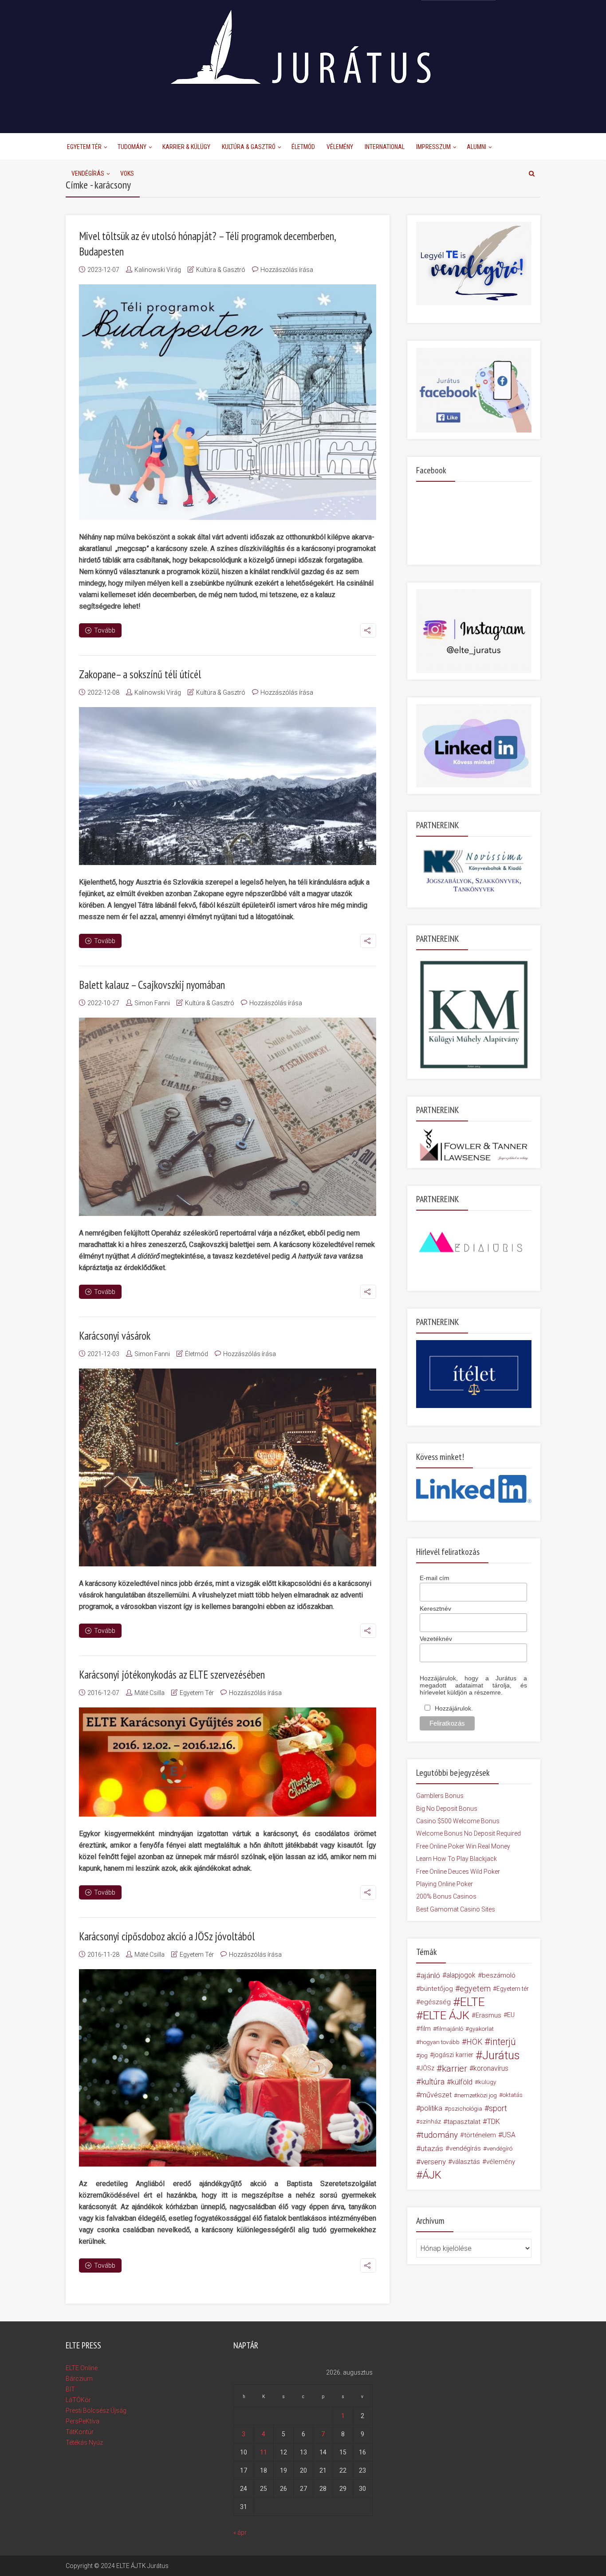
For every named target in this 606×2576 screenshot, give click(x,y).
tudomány (439, 2135)
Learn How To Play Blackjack (456, 1859)
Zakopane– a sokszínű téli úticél (140, 674)
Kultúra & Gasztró (249, 147)
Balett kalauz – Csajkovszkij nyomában (152, 985)
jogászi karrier (453, 2055)
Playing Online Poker (445, 1884)
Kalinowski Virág (158, 270)
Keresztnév (435, 1609)
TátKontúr (80, 2432)
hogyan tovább (440, 2042)
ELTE (472, 2002)
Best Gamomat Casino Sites (456, 1909)
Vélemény (340, 147)
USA (509, 2135)
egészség (435, 2002)
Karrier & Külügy (186, 147)
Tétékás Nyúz (84, 2442)
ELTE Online (82, 2368)
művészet (436, 2095)
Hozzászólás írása (287, 270)
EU (511, 2015)
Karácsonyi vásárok (115, 1336)
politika (431, 2108)
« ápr (240, 2533)
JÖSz (427, 2068)
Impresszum (433, 147)
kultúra (433, 2082)
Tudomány (132, 147)
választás (466, 2162)
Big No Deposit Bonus (447, 1809)
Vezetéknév (436, 1639)
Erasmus (488, 2015)
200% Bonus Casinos (446, 1896)
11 (264, 2452)
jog (424, 2055)
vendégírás (465, 2148)
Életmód (303, 147)
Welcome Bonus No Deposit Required (468, 1833)
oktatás (513, 2095)
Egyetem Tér (84, 147)
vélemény (501, 2162)
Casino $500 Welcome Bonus (458, 1821)
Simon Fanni (152, 1003)
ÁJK (432, 2175)
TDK (494, 2122)
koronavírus (491, 2068)
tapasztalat (464, 2122)
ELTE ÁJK (446, 2015)
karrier (454, 2069)
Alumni (476, 147)
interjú (503, 2042)
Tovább (105, 630)
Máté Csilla (150, 1693)
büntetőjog (437, 1989)
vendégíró (500, 2148)
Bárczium (79, 2379)
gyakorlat (481, 2029)
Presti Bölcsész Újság (96, 2411)
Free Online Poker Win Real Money (463, 1846)
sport (498, 2108)
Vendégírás (88, 173)
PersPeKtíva (83, 2421)
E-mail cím (435, 1578)
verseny (433, 2162)
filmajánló (450, 2029)
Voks (127, 173)
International (385, 147)
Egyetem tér (513, 1989)
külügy (487, 2082)
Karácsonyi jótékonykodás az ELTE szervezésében (172, 1675)
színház (430, 2122)
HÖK (474, 2042)
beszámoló (499, 1975)
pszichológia (465, 2108)
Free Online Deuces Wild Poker (458, 1872)
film (425, 2029)
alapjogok (461, 1975)
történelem (480, 2135)
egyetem (475, 1988)
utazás (432, 2148)
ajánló (430, 1975)
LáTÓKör (78, 2400)
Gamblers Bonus (440, 1796)
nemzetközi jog (477, 2095)
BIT (70, 2389)
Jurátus (501, 2055)
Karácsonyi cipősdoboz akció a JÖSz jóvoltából (167, 1936)
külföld (462, 2082)
